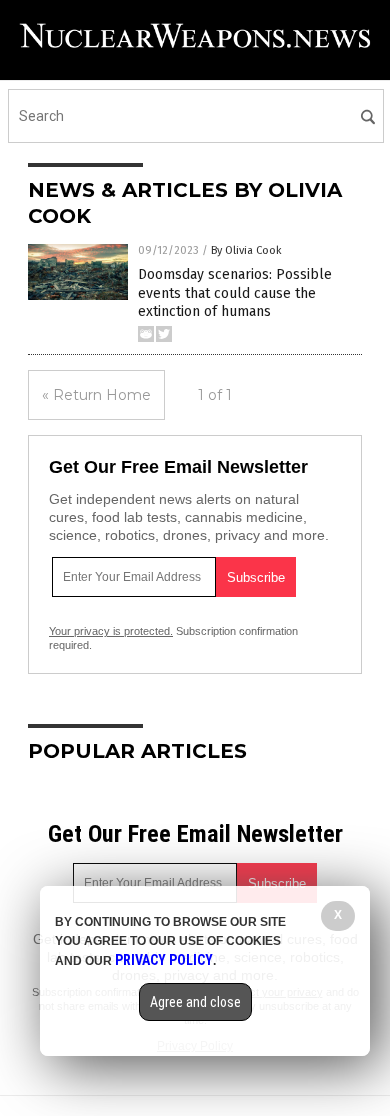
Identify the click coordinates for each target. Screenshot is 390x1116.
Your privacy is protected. (111, 631)
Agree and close (195, 1002)
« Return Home (96, 395)
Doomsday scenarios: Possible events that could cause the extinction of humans (235, 292)
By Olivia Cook (246, 250)
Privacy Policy (164, 960)
